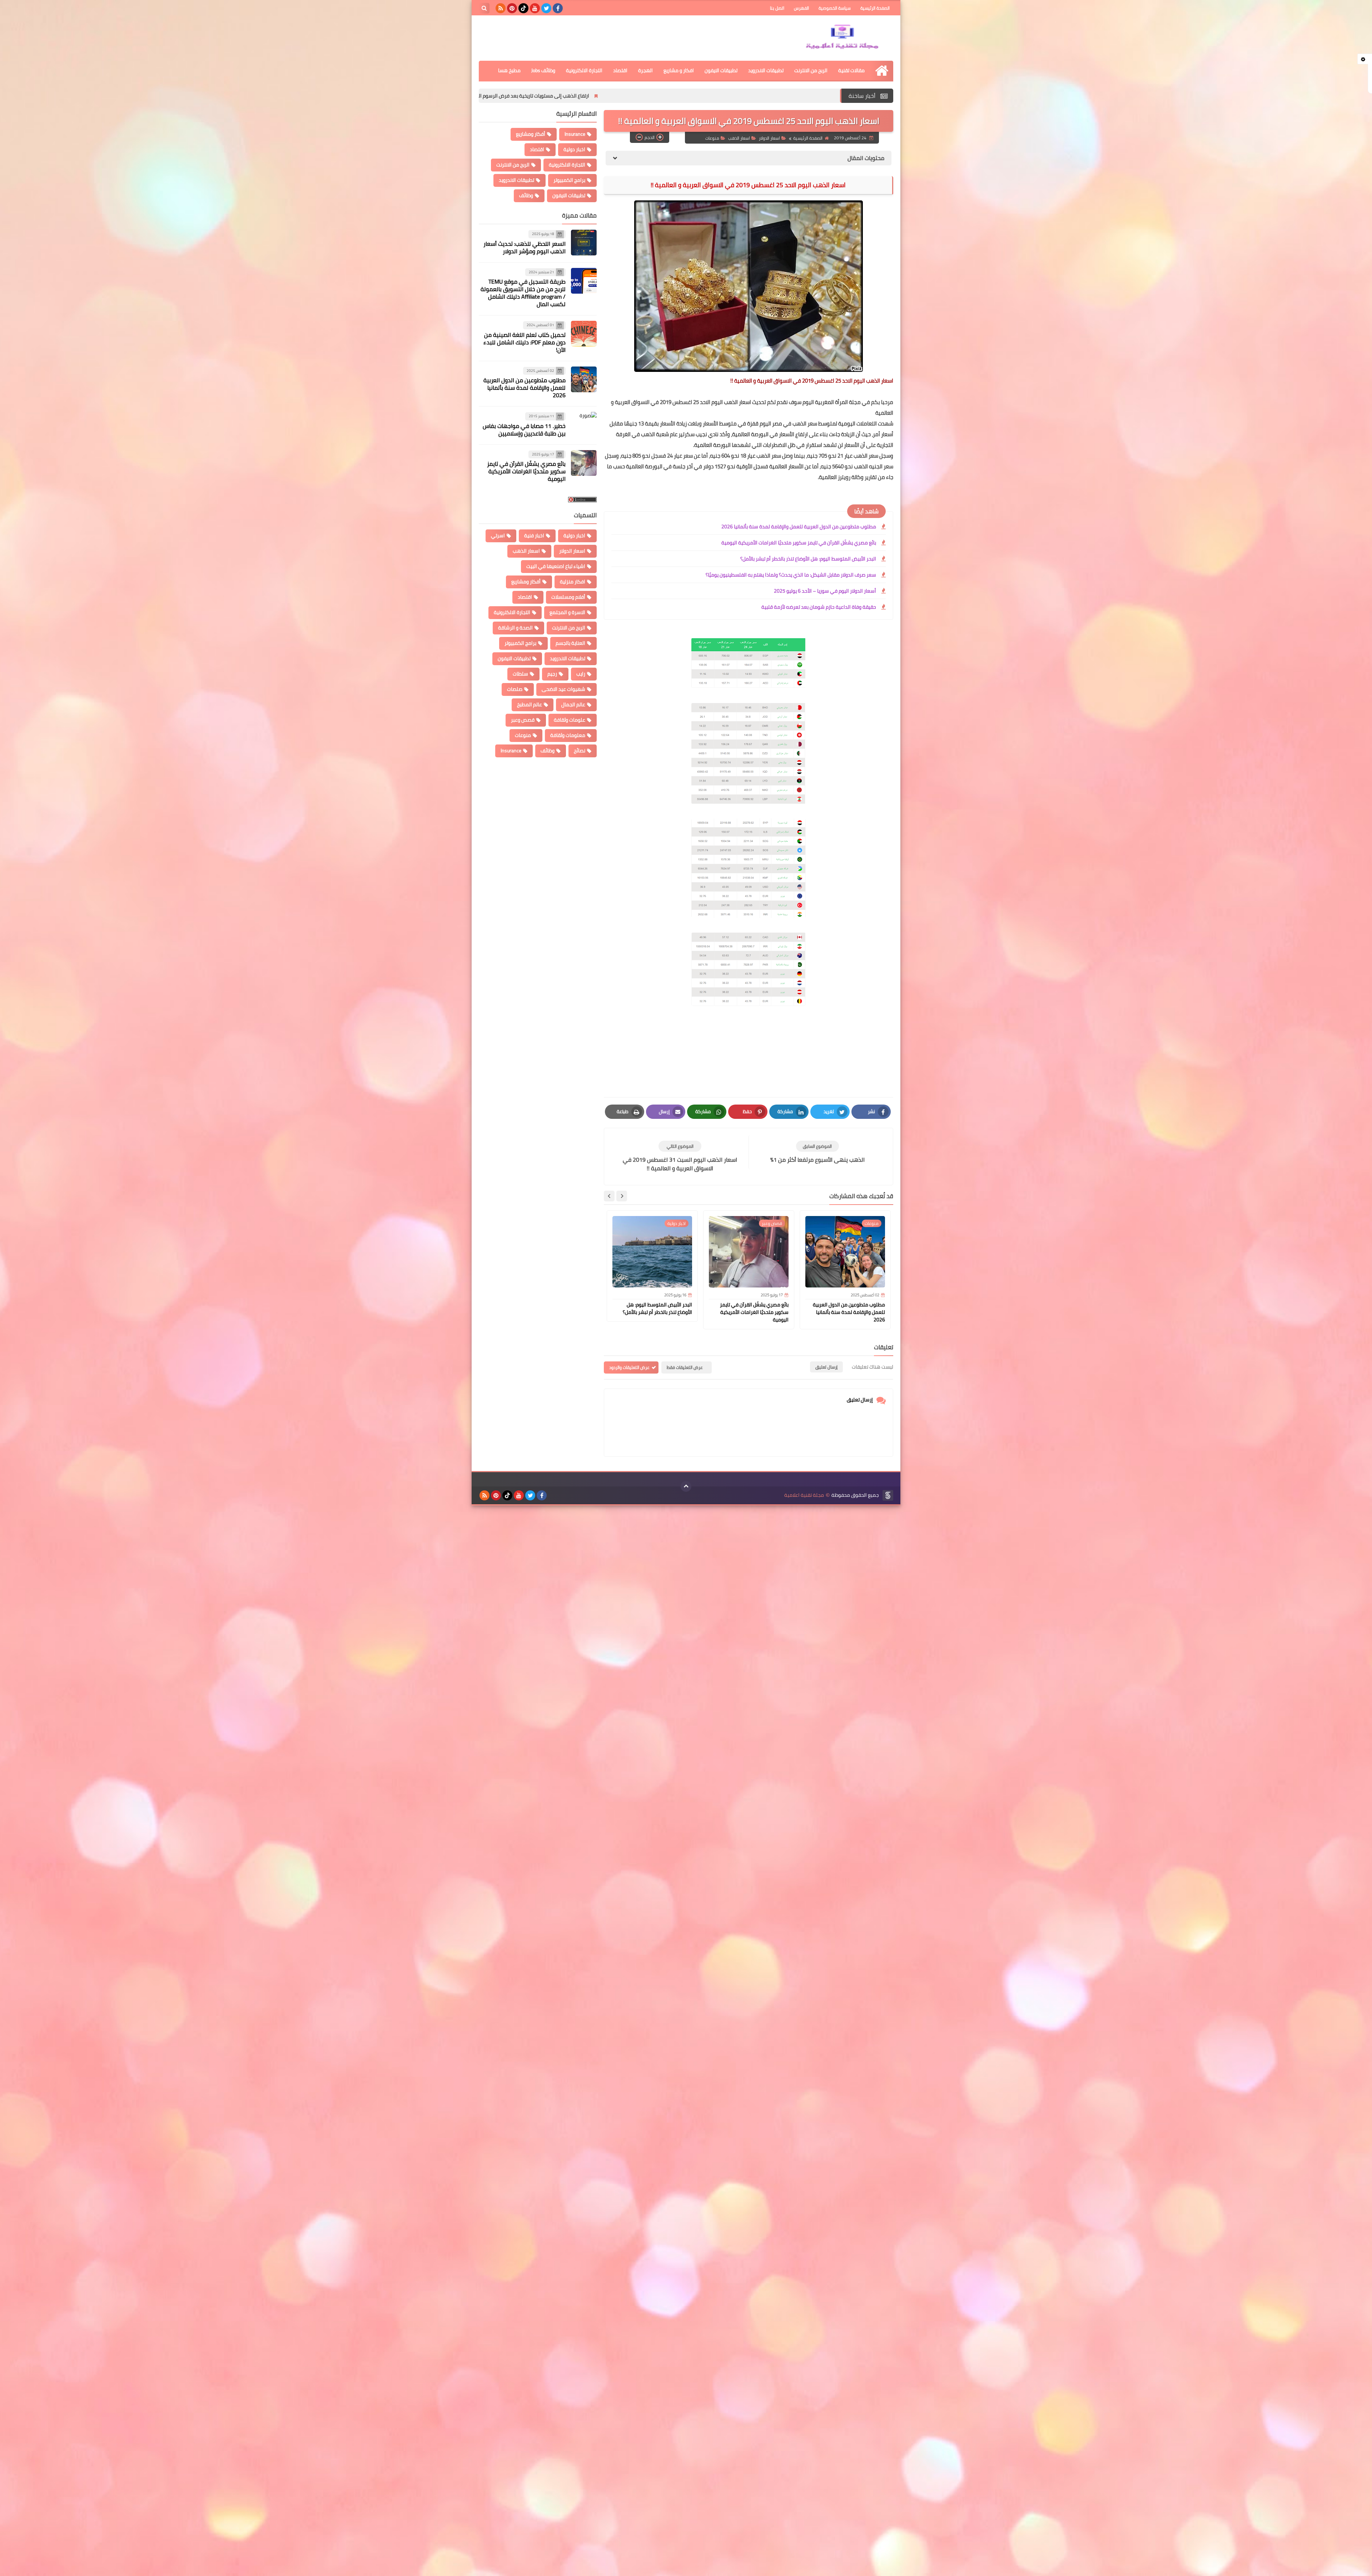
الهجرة (645, 70)
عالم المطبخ (530, 704)
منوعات (712, 138)
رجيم (552, 674)
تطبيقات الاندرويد (766, 70)
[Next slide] (609, 1196)
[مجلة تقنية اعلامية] (841, 38)
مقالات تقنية (851, 70)
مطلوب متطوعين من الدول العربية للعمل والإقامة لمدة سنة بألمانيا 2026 (659, 96)
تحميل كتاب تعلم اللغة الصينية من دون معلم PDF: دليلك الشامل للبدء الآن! (525, 342)
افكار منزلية (573, 582)
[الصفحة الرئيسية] (882, 71)
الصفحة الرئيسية (875, 8)
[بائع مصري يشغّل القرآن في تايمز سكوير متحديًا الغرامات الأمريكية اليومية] (584, 463)
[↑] (686, 1486)
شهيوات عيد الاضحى (563, 689)
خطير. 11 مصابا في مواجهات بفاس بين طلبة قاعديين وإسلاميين (524, 430)
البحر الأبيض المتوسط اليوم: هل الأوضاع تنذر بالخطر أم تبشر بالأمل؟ (808, 559)
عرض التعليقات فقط (685, 1367)
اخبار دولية (574, 149)
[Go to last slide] (622, 1196)
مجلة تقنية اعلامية (804, 1495)
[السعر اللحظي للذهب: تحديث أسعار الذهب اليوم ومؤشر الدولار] (584, 243)
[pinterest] (512, 8)
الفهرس (801, 8)
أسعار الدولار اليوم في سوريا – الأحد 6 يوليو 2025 (825, 591)
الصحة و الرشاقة (515, 628)
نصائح (580, 751)
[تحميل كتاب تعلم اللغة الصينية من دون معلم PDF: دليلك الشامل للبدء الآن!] (584, 334)
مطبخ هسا (509, 70)
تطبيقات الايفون (721, 70)
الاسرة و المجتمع (567, 612)
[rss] (501, 8)
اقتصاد (620, 70)
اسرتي (498, 535)
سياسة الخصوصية (835, 8)
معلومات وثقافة (568, 735)
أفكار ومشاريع (531, 134)
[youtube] (535, 8)
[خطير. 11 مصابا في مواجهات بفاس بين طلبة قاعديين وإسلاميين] (584, 425)
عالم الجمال (573, 704)
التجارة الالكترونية (584, 70)
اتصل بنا (777, 8)
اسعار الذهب (739, 138)
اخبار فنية (534, 535)
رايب (581, 674)
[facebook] (558, 8)
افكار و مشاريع (679, 70)
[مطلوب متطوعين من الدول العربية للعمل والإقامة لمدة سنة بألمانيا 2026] (584, 379)
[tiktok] (523, 8)
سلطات (520, 674)
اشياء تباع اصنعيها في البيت (556, 566)
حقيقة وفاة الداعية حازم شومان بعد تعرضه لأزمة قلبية (819, 607)
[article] (680, 1157)
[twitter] (546, 8)
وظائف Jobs (543, 70)
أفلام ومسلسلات (568, 597)
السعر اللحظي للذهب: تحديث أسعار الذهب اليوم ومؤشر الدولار (494, 96)
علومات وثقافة (570, 720)
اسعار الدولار (769, 138)
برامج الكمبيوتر (569, 180)
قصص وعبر (523, 720)
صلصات (515, 689)
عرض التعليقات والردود (629, 1367)
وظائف (526, 195)
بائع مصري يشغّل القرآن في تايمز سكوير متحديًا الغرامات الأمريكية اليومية (799, 543)
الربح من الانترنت (811, 70)
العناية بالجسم (570, 643)
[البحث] (484, 8)
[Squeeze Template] (888, 1495)
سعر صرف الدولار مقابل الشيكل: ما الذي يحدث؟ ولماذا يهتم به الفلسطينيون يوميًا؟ (791, 575)
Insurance (575, 134)
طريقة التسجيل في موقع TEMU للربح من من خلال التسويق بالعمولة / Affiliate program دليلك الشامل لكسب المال (523, 293)
